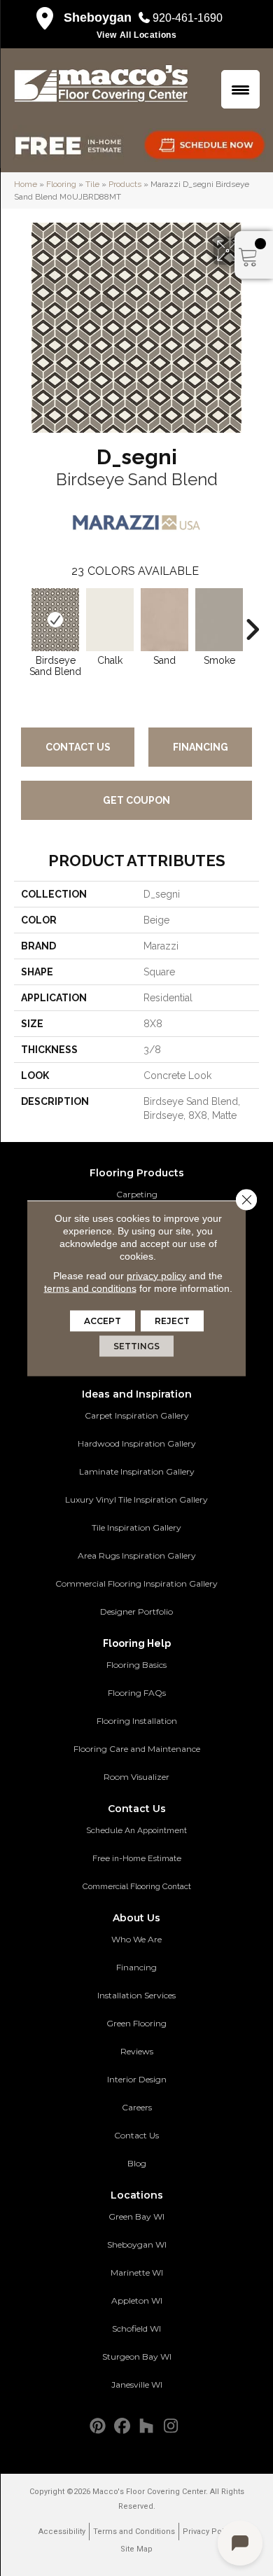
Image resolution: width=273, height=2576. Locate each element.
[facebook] (122, 2427)
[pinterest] (98, 2427)
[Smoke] (219, 620)
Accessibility (62, 2532)
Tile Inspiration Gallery (136, 1527)
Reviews (137, 2051)
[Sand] (164, 620)
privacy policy (156, 1275)
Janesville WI (137, 2384)
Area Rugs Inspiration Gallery (137, 1555)
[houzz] (147, 2427)
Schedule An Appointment (136, 1830)
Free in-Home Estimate (137, 1858)
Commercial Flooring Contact (137, 1886)
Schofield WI (136, 2328)
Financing (201, 747)
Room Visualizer (136, 1777)
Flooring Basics (136, 1665)
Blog (137, 2163)
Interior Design (137, 2079)
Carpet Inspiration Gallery (137, 1415)
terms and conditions (90, 1288)
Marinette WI (137, 2272)
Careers (137, 2107)
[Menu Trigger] (240, 89)
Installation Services (136, 1995)
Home (26, 184)
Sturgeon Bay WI (137, 2356)
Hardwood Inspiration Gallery (137, 1443)
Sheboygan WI (137, 2244)
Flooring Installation (137, 1721)
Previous (21, 622)
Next (252, 622)
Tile (92, 184)
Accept (103, 1320)
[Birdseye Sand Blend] (55, 620)
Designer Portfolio (136, 1611)
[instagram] (171, 2427)
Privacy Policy (209, 2532)
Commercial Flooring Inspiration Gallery (136, 1583)
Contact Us (78, 747)
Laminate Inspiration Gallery (137, 1471)
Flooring (61, 184)
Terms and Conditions (134, 2532)
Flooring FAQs (137, 1693)
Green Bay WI (136, 2216)
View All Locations (137, 35)
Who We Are (136, 1939)
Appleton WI (137, 2300)
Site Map (136, 2549)
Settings (136, 1345)
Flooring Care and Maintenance (137, 1749)
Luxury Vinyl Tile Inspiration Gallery (136, 1499)
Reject (172, 1320)
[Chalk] (110, 620)
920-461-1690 (188, 18)
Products (125, 184)
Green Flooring (136, 2023)
